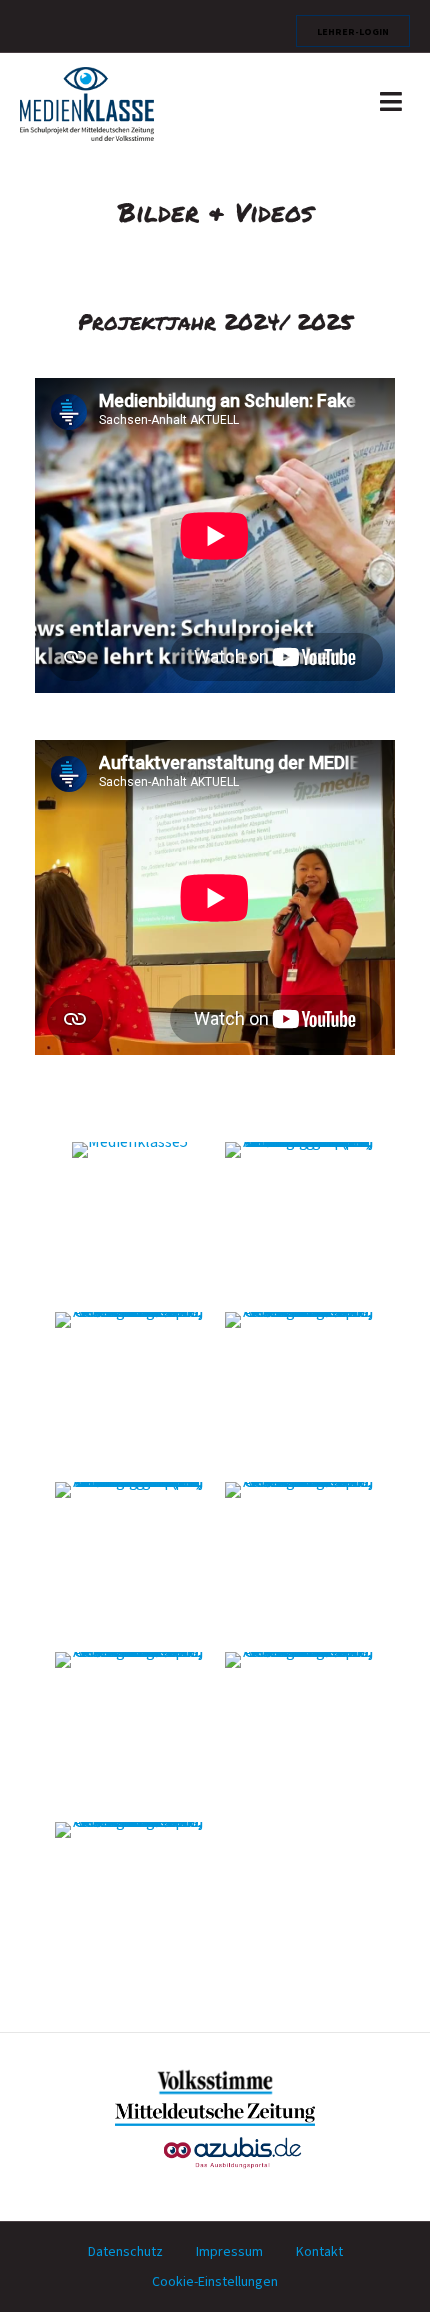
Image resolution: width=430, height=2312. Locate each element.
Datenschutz (125, 2252)
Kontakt (319, 2252)
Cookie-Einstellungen (215, 2282)
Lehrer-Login (353, 31)
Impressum (229, 2252)
